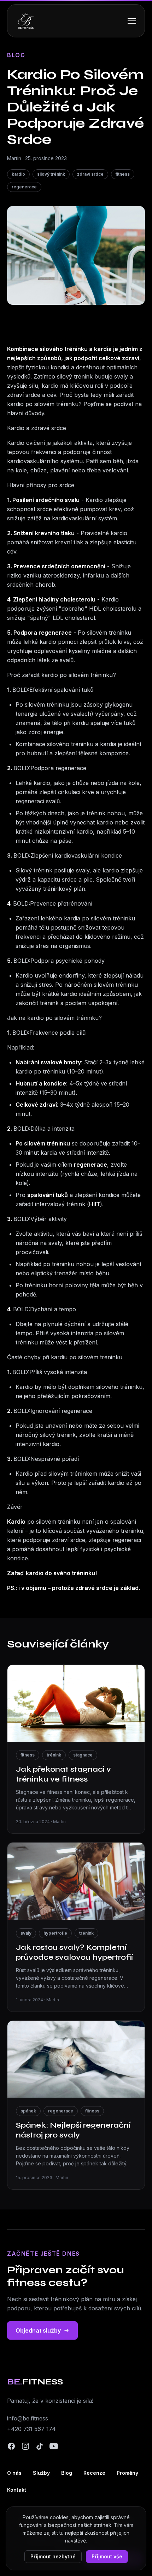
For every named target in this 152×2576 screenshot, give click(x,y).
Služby (41, 2473)
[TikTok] (40, 2446)
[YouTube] (54, 2446)
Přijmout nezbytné (53, 2556)
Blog (67, 2473)
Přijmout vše (107, 2556)
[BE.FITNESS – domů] (26, 21)
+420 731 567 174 (31, 2429)
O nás (14, 2473)
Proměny (127, 2473)
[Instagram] (25, 2446)
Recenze (94, 2473)
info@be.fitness (28, 2418)
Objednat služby (38, 2330)
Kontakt (17, 2490)
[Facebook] (11, 2446)
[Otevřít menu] (132, 21)
